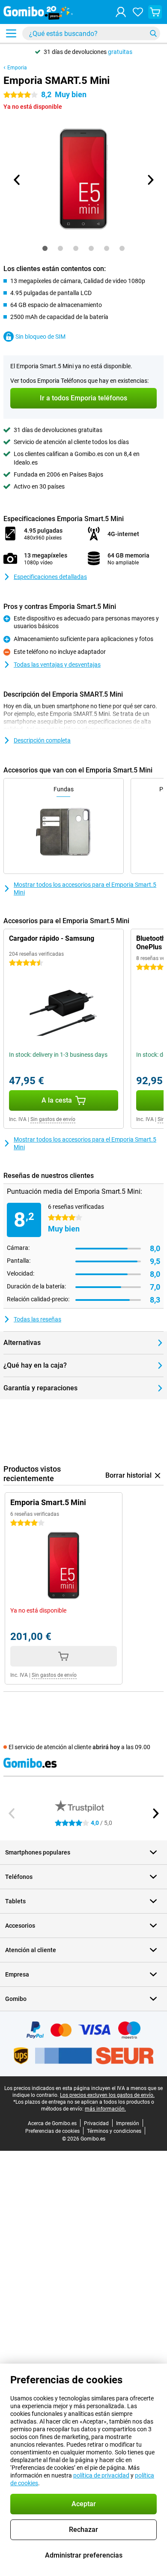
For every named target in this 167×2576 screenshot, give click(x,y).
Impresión (128, 2123)
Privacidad (96, 2123)
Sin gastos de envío (53, 1119)
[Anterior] (17, 180)
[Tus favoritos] (138, 12)
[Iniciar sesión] (121, 12)
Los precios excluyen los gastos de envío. (107, 2095)
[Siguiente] (150, 180)
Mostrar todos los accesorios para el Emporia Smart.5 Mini (85, 888)
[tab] (45, 248)
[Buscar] (153, 33)
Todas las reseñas (37, 1319)
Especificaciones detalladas (50, 577)
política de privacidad (101, 2475)
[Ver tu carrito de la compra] (155, 12)
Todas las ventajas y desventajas (57, 665)
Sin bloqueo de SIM (40, 337)
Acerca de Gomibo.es (52, 2123)
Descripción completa (42, 740)
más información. (105, 2109)
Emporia (17, 68)
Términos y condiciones (114, 2131)
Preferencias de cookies (52, 2131)
